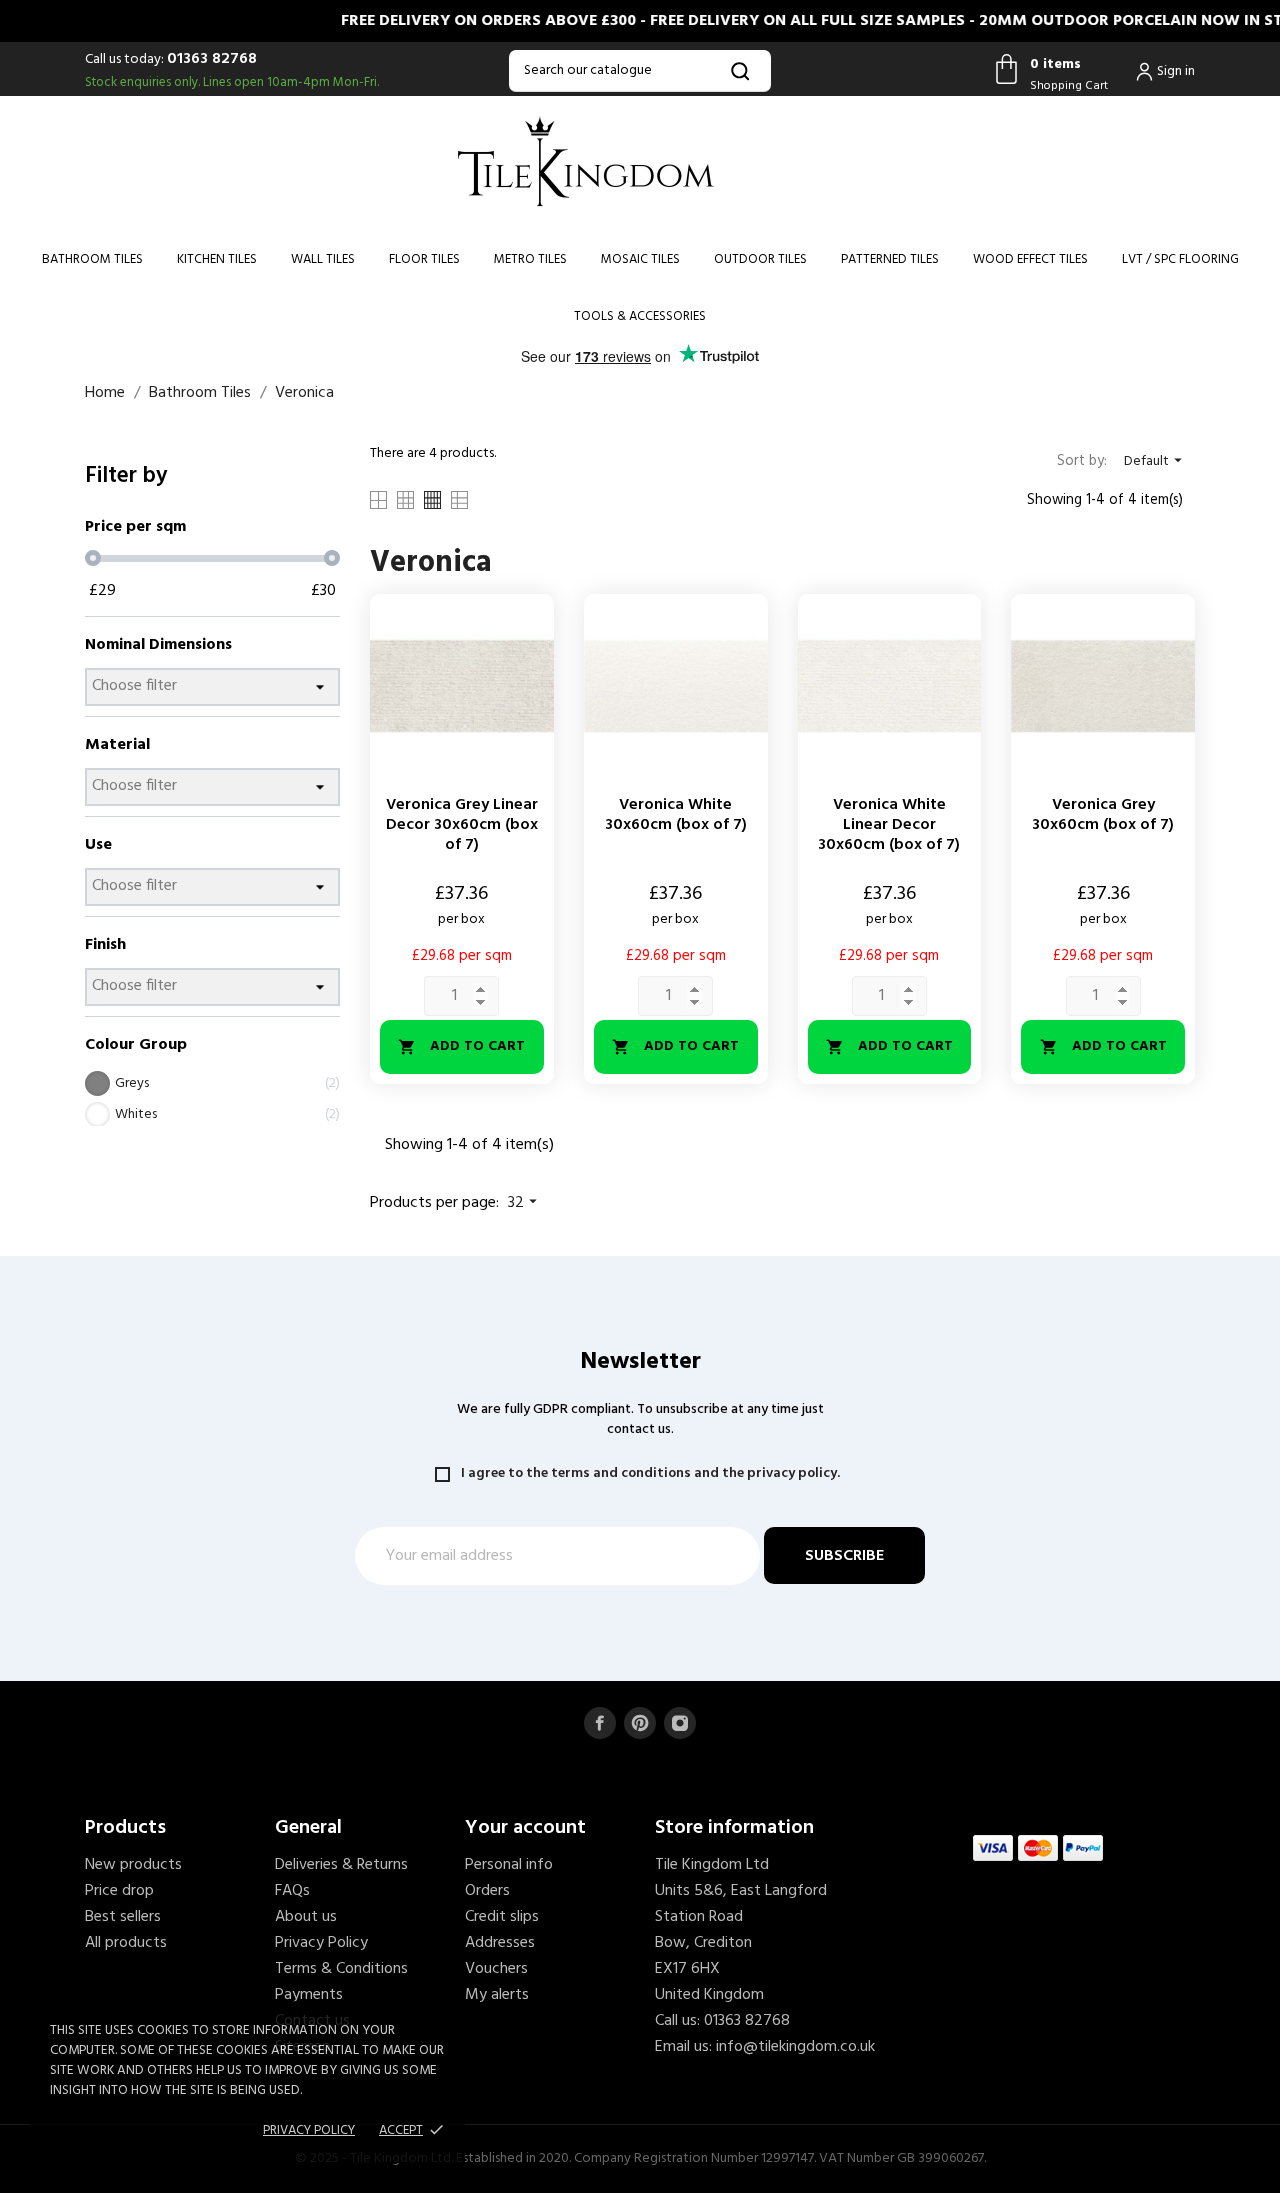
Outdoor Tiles (760, 259)
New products (133, 1865)
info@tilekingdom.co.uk (795, 2047)
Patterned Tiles (890, 259)
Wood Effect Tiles (1030, 259)
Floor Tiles (424, 259)
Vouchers (496, 1969)
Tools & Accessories (640, 316)
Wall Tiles (323, 259)
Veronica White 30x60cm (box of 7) (676, 815)
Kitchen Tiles (217, 259)
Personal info (509, 1865)
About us (306, 1917)
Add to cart (461, 1046)
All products (126, 1943)
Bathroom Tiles (92, 259)
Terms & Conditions (341, 1969)
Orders (487, 1891)
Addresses (500, 1943)
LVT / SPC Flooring (1180, 259)
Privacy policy (309, 2130)
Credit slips (502, 1917)
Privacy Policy (321, 1943)
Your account (525, 1828)
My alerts (497, 1995)
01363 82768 (212, 59)
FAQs (292, 1891)
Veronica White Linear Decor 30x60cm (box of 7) (889, 825)
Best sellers (123, 1917)
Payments (309, 1995)
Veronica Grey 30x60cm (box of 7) (1103, 815)
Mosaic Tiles (640, 259)
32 (525, 1203)
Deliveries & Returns (341, 1865)
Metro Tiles (530, 259)
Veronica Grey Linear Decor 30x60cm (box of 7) (462, 825)
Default (1155, 461)
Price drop (119, 1891)
